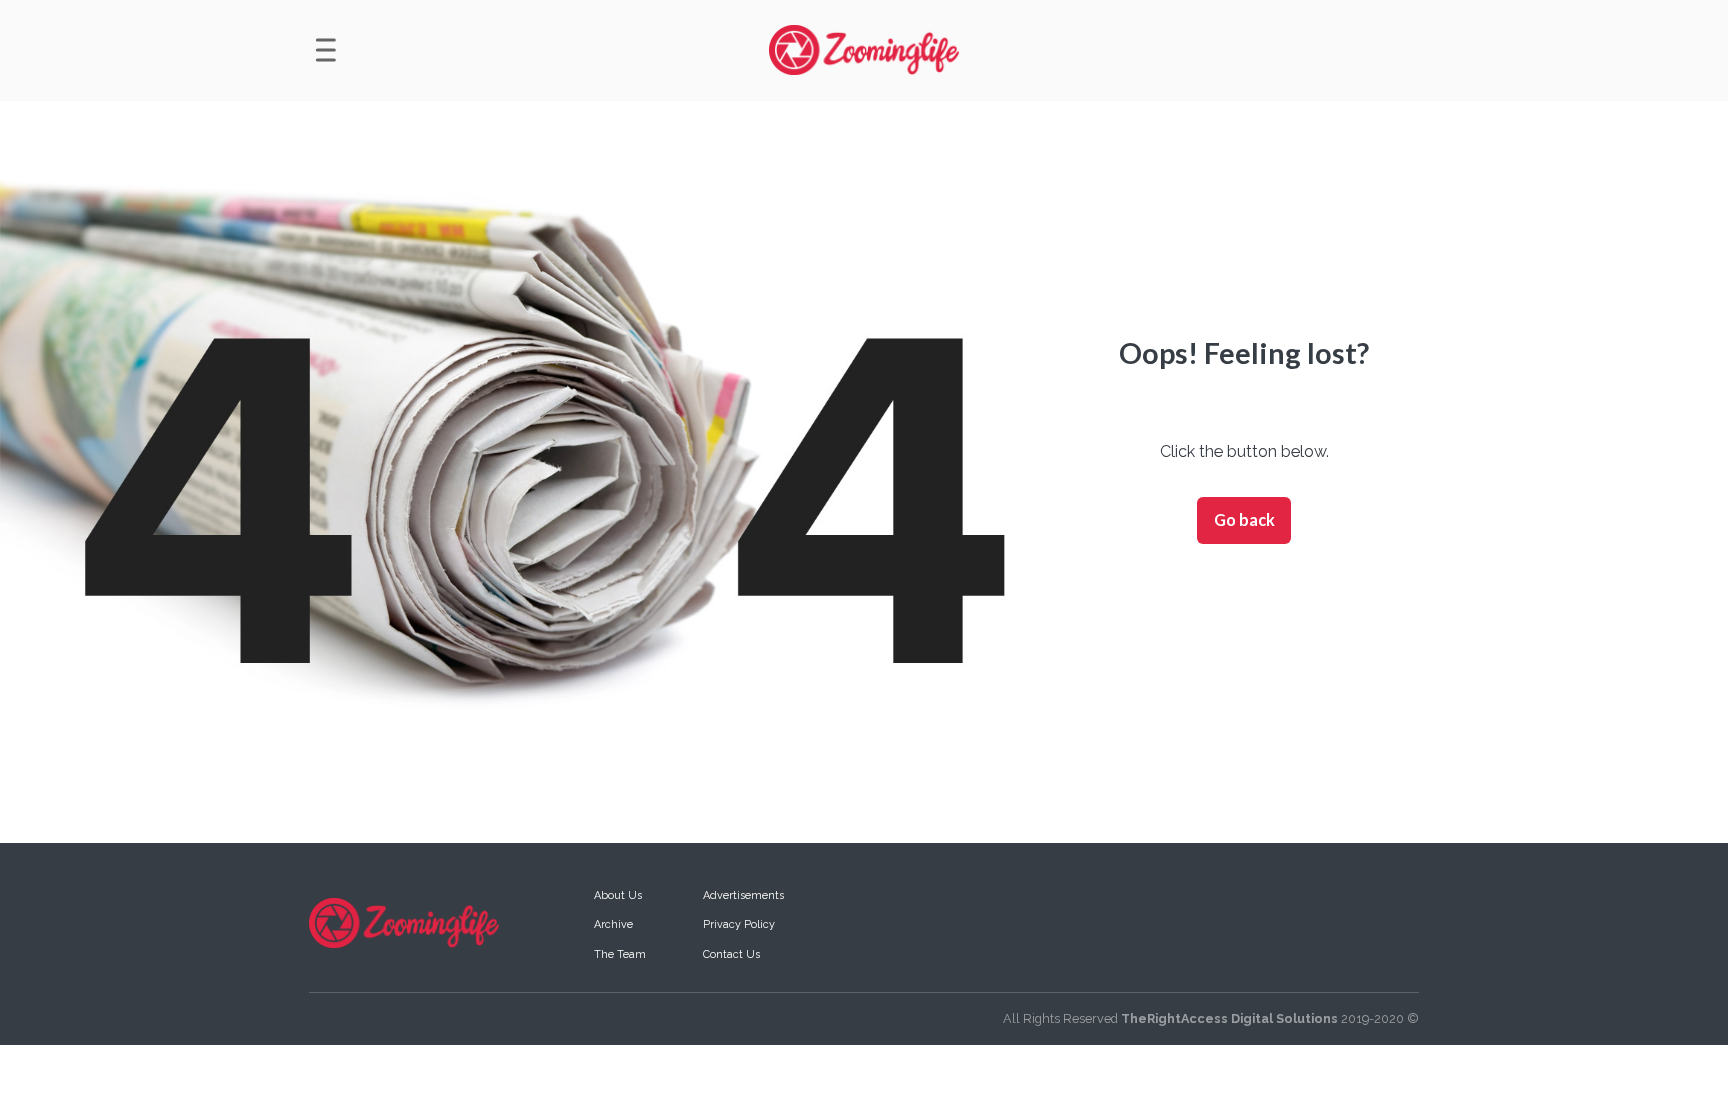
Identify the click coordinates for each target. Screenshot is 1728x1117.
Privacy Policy (739, 924)
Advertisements (743, 895)
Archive (613, 924)
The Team (620, 954)
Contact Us (731, 954)
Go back (1244, 519)
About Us (618, 895)
